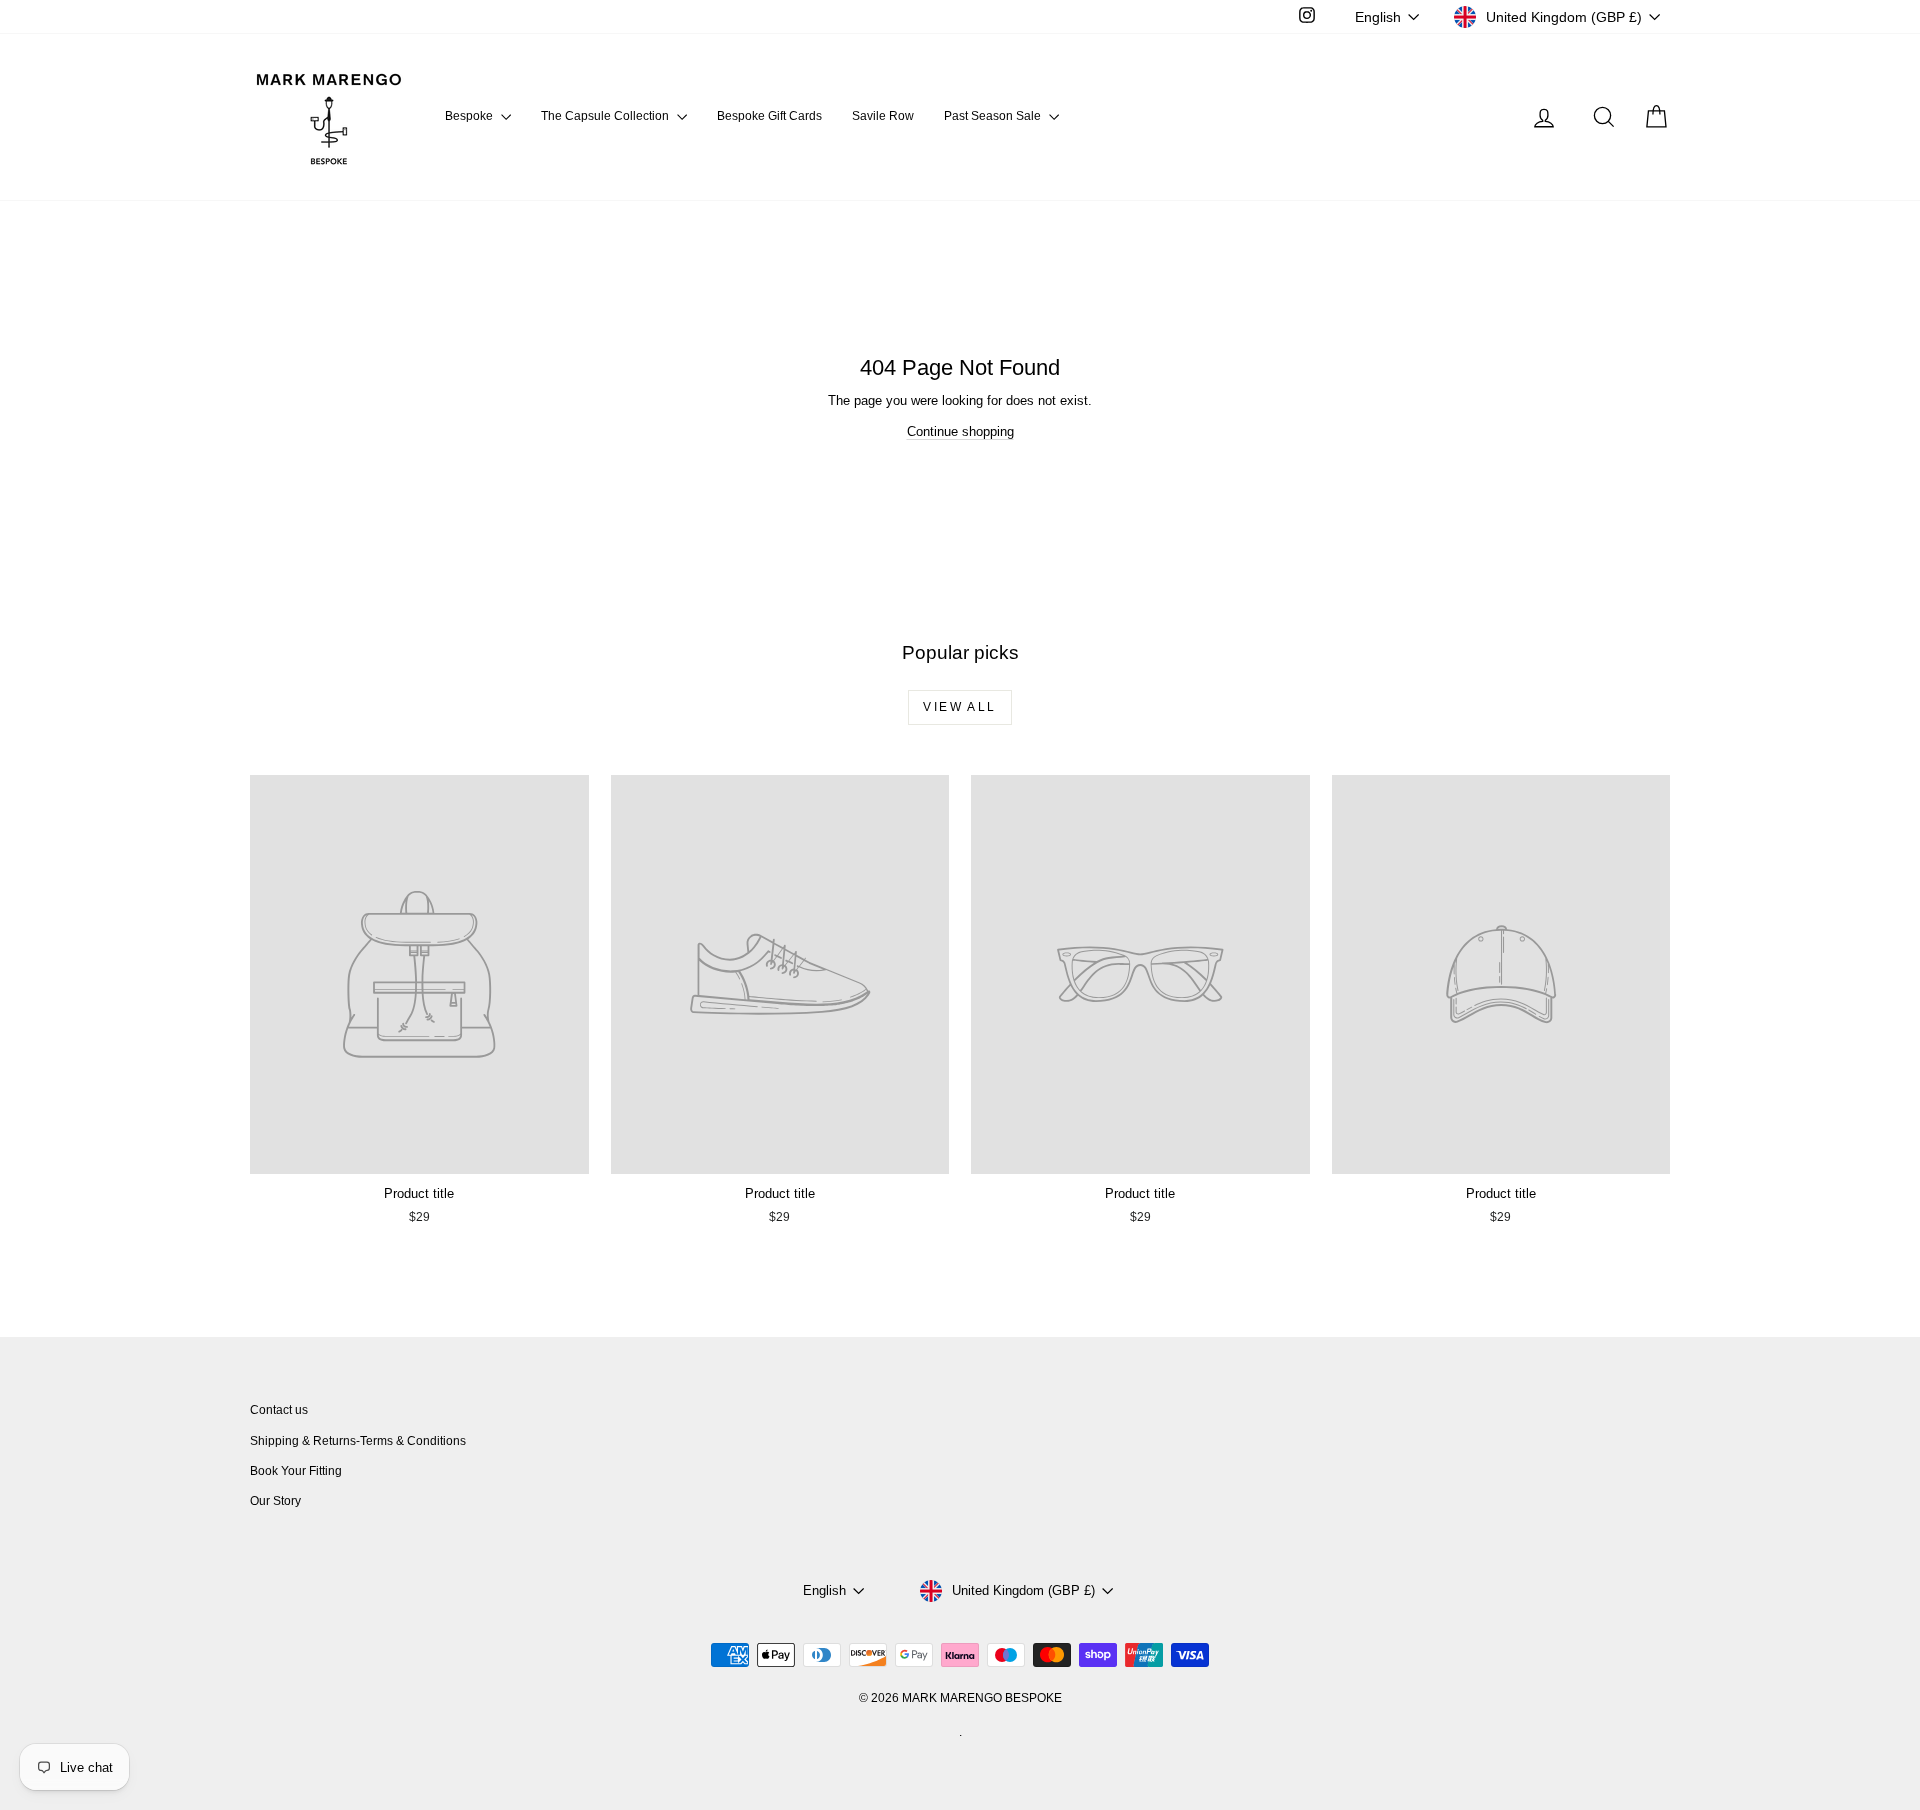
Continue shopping (960, 431)
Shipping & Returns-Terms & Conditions (358, 1441)
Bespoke (470, 116)
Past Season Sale (994, 116)
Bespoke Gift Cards (769, 116)
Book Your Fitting (296, 1471)
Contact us (279, 1410)
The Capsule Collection (606, 116)
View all (959, 707)
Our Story (275, 1501)
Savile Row (883, 116)
